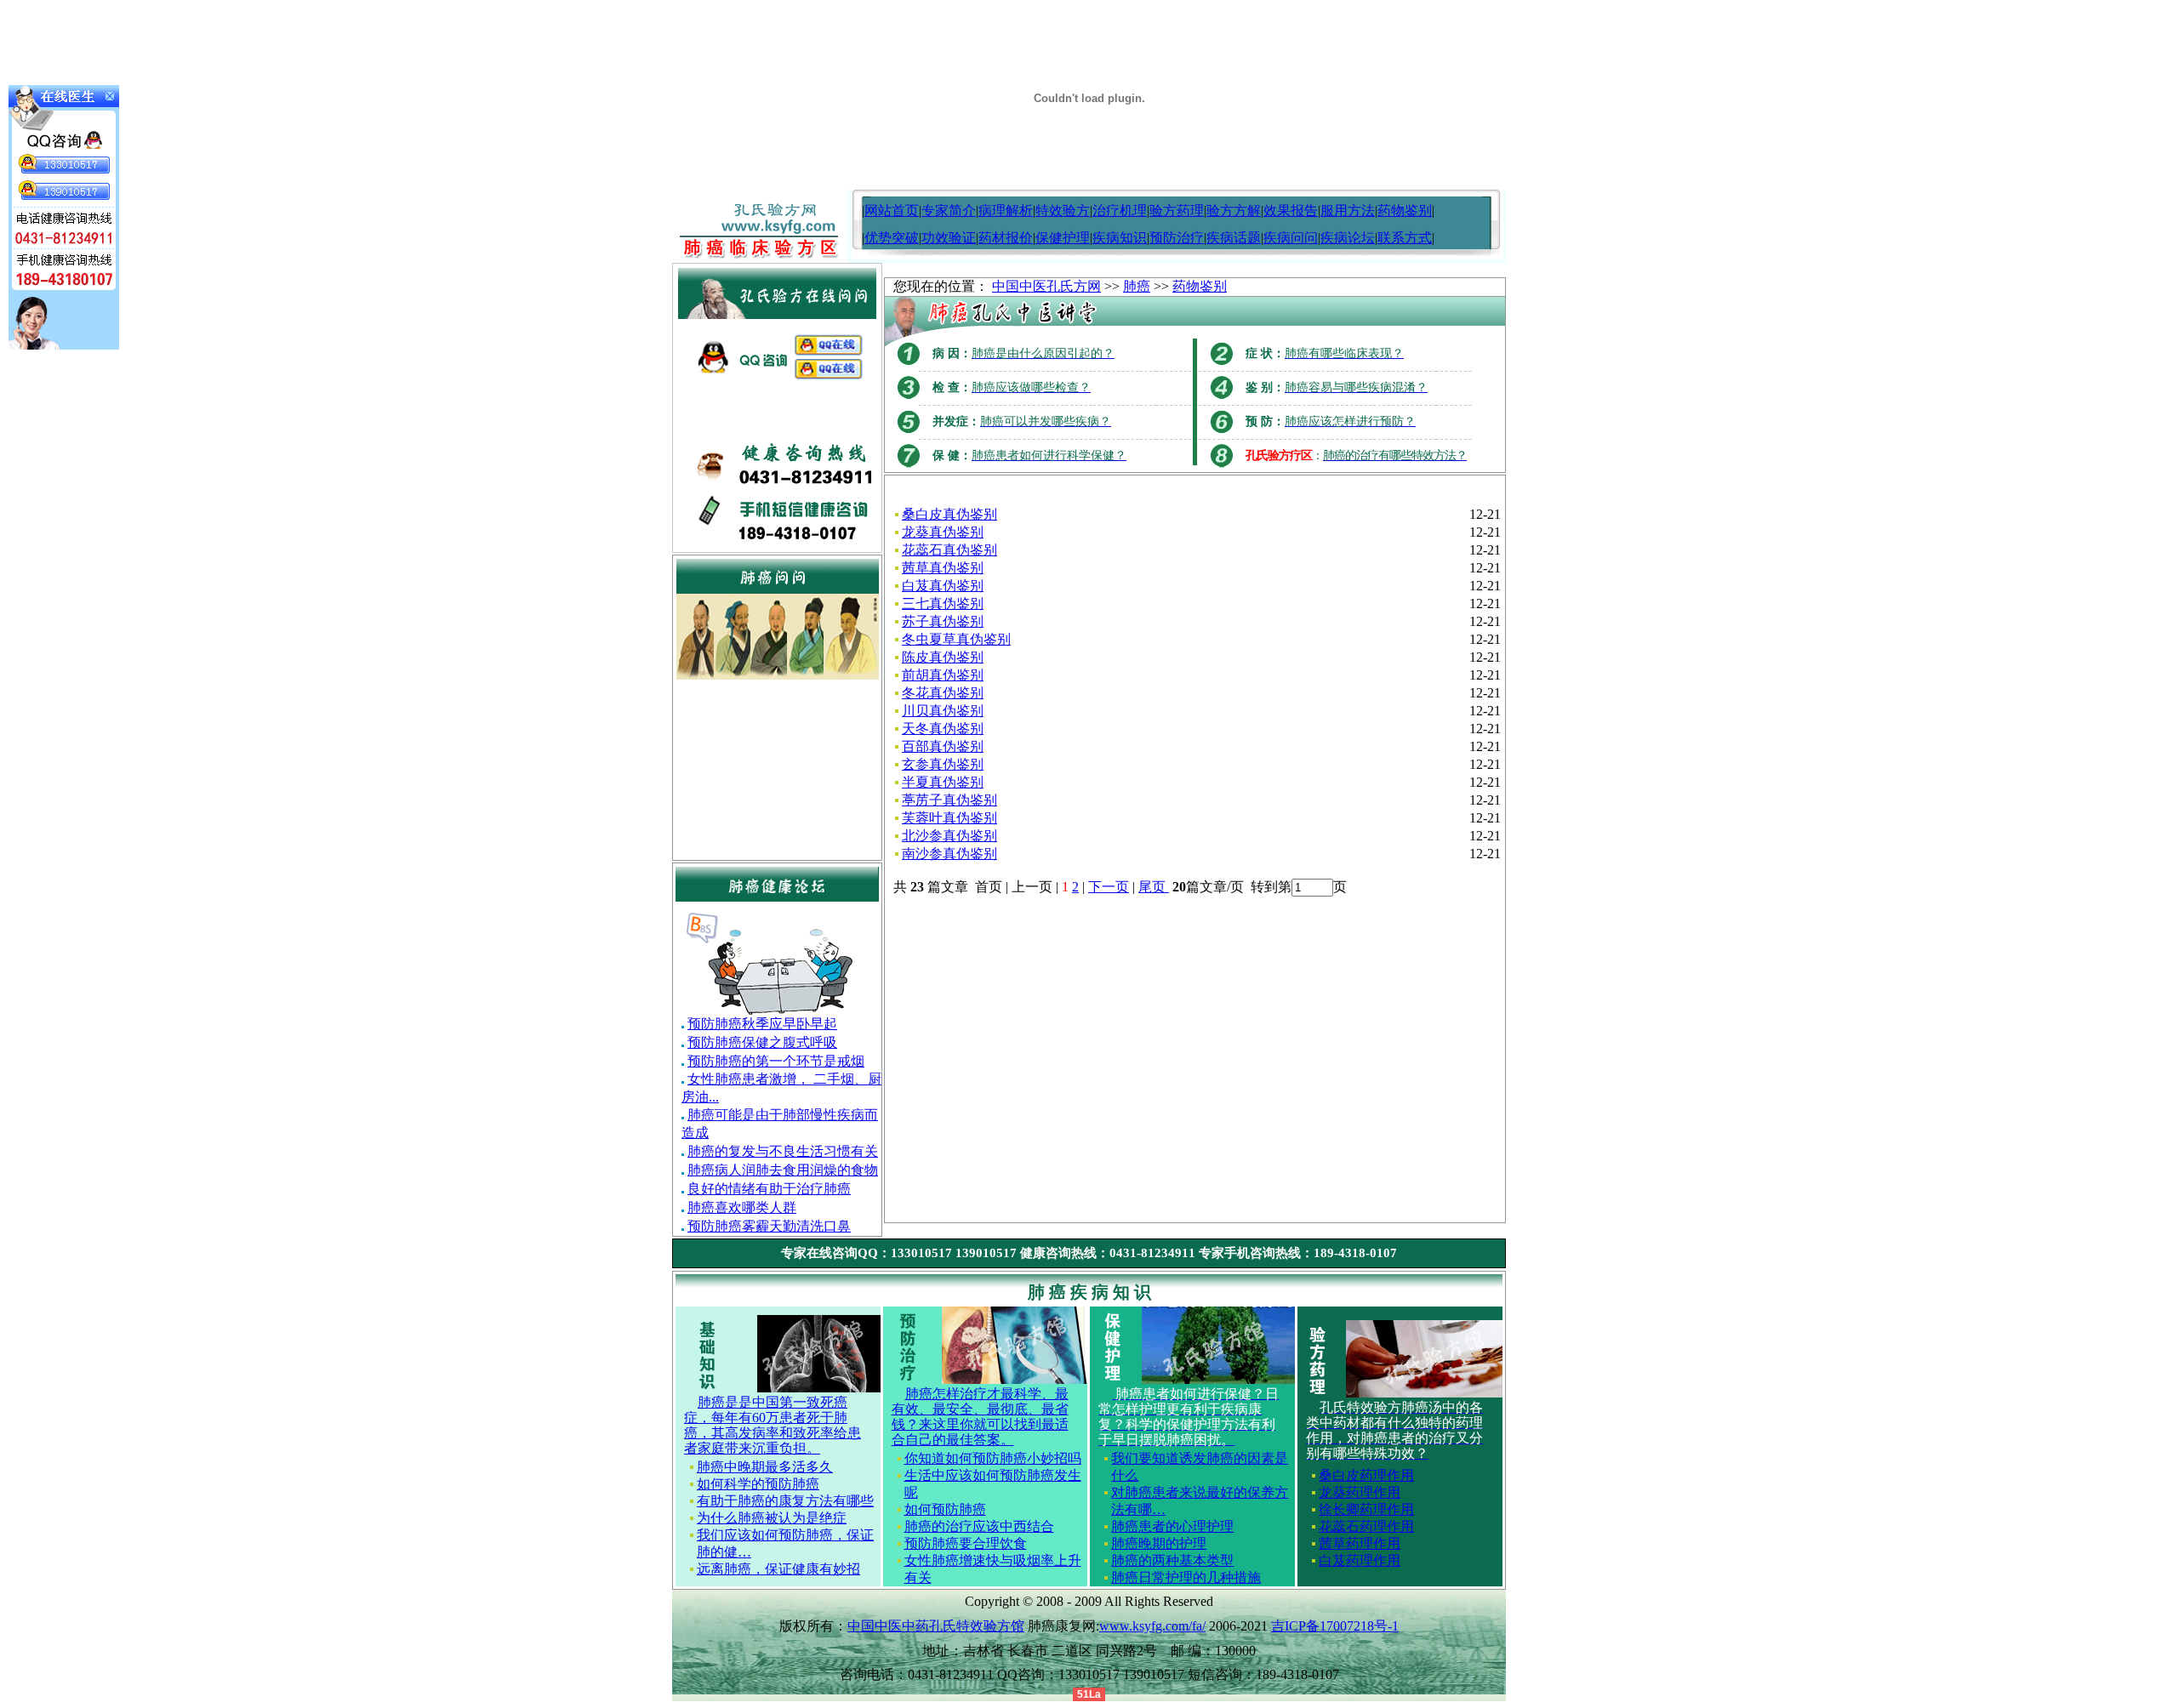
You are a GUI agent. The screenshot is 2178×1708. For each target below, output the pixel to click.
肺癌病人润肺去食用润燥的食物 (783, 1170)
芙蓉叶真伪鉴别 (949, 818)
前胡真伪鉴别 (943, 675)
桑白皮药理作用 (1366, 1475)
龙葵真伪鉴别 (943, 532)
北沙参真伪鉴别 (949, 836)
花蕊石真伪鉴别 (949, 550)
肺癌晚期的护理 (1159, 1543)
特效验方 (1063, 211)
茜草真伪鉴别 (943, 568)
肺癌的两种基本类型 (1172, 1560)
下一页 (1109, 887)
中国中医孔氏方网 (1046, 286)
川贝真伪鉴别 (943, 711)
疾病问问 (1291, 238)
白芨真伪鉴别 (943, 586)
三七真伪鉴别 (943, 603)
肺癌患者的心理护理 (1172, 1526)
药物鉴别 (1405, 211)
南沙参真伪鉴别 (949, 854)
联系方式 (1405, 238)
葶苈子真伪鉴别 (949, 800)
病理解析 (1006, 211)
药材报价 (1006, 238)
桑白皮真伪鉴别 (949, 514)
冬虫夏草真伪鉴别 (956, 639)
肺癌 (1137, 286)
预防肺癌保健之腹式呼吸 (762, 1042)
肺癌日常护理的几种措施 (1186, 1577)
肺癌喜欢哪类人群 (742, 1207)
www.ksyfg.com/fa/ (1152, 1626)
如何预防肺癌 (945, 1509)
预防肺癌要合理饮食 (966, 1543)
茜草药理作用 (1360, 1543)
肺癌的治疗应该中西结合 (979, 1526)
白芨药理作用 (1360, 1560)
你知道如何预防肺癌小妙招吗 (993, 1458)
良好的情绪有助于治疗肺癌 (769, 1189)
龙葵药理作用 (1360, 1492)
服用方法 (1348, 211)
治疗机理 (1120, 211)
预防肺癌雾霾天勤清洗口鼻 (769, 1226)
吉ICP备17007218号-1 (1335, 1626)
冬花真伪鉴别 (943, 693)
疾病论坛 (1348, 238)
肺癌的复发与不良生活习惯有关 (783, 1151)
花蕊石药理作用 (1366, 1526)
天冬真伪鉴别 (943, 729)
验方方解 (1234, 211)
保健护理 (1063, 238)
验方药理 (1177, 211)
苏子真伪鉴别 (943, 621)
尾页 (1154, 887)
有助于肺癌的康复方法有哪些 (785, 1501)
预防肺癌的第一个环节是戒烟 (776, 1061)
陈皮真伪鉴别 (943, 657)
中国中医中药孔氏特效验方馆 (936, 1626)
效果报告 (1291, 211)
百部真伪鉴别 (943, 746)
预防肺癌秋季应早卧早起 (762, 1024)
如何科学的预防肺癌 (758, 1484)
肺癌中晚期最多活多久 (765, 1467)
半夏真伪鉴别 (943, 782)
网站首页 (892, 211)
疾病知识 (1120, 238)
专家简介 (949, 211)
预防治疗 (1177, 238)
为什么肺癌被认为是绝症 (772, 1518)
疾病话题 (1234, 238)
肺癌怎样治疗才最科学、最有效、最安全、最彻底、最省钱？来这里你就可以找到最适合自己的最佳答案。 (980, 1417)
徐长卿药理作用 (1366, 1509)
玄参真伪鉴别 (943, 764)
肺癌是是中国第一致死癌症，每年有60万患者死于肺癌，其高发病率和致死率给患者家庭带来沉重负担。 (773, 1425)
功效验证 (949, 238)
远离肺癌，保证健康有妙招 (778, 1569)
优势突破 (892, 238)
